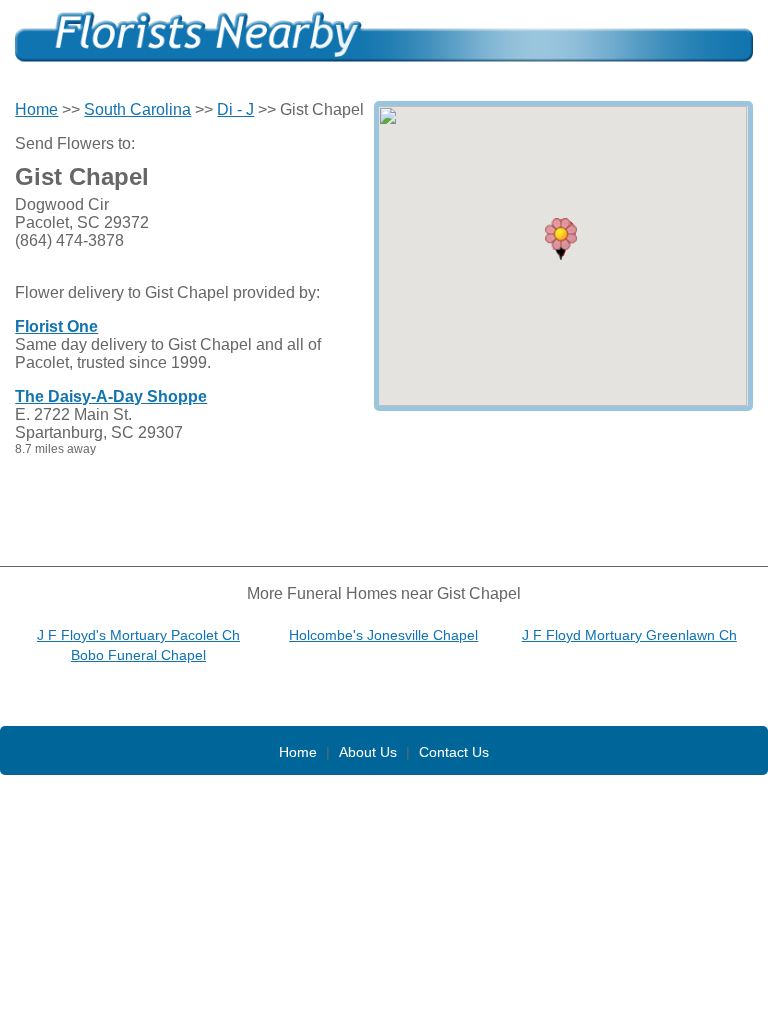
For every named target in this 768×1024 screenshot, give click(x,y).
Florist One (56, 326)
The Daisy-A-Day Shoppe (111, 396)
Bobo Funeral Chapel (138, 655)
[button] (561, 239)
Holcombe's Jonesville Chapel (383, 635)
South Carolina (137, 109)
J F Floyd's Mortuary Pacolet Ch (138, 635)
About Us (368, 752)
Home (36, 109)
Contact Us (454, 752)
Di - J (235, 109)
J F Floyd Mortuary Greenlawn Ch (629, 635)
